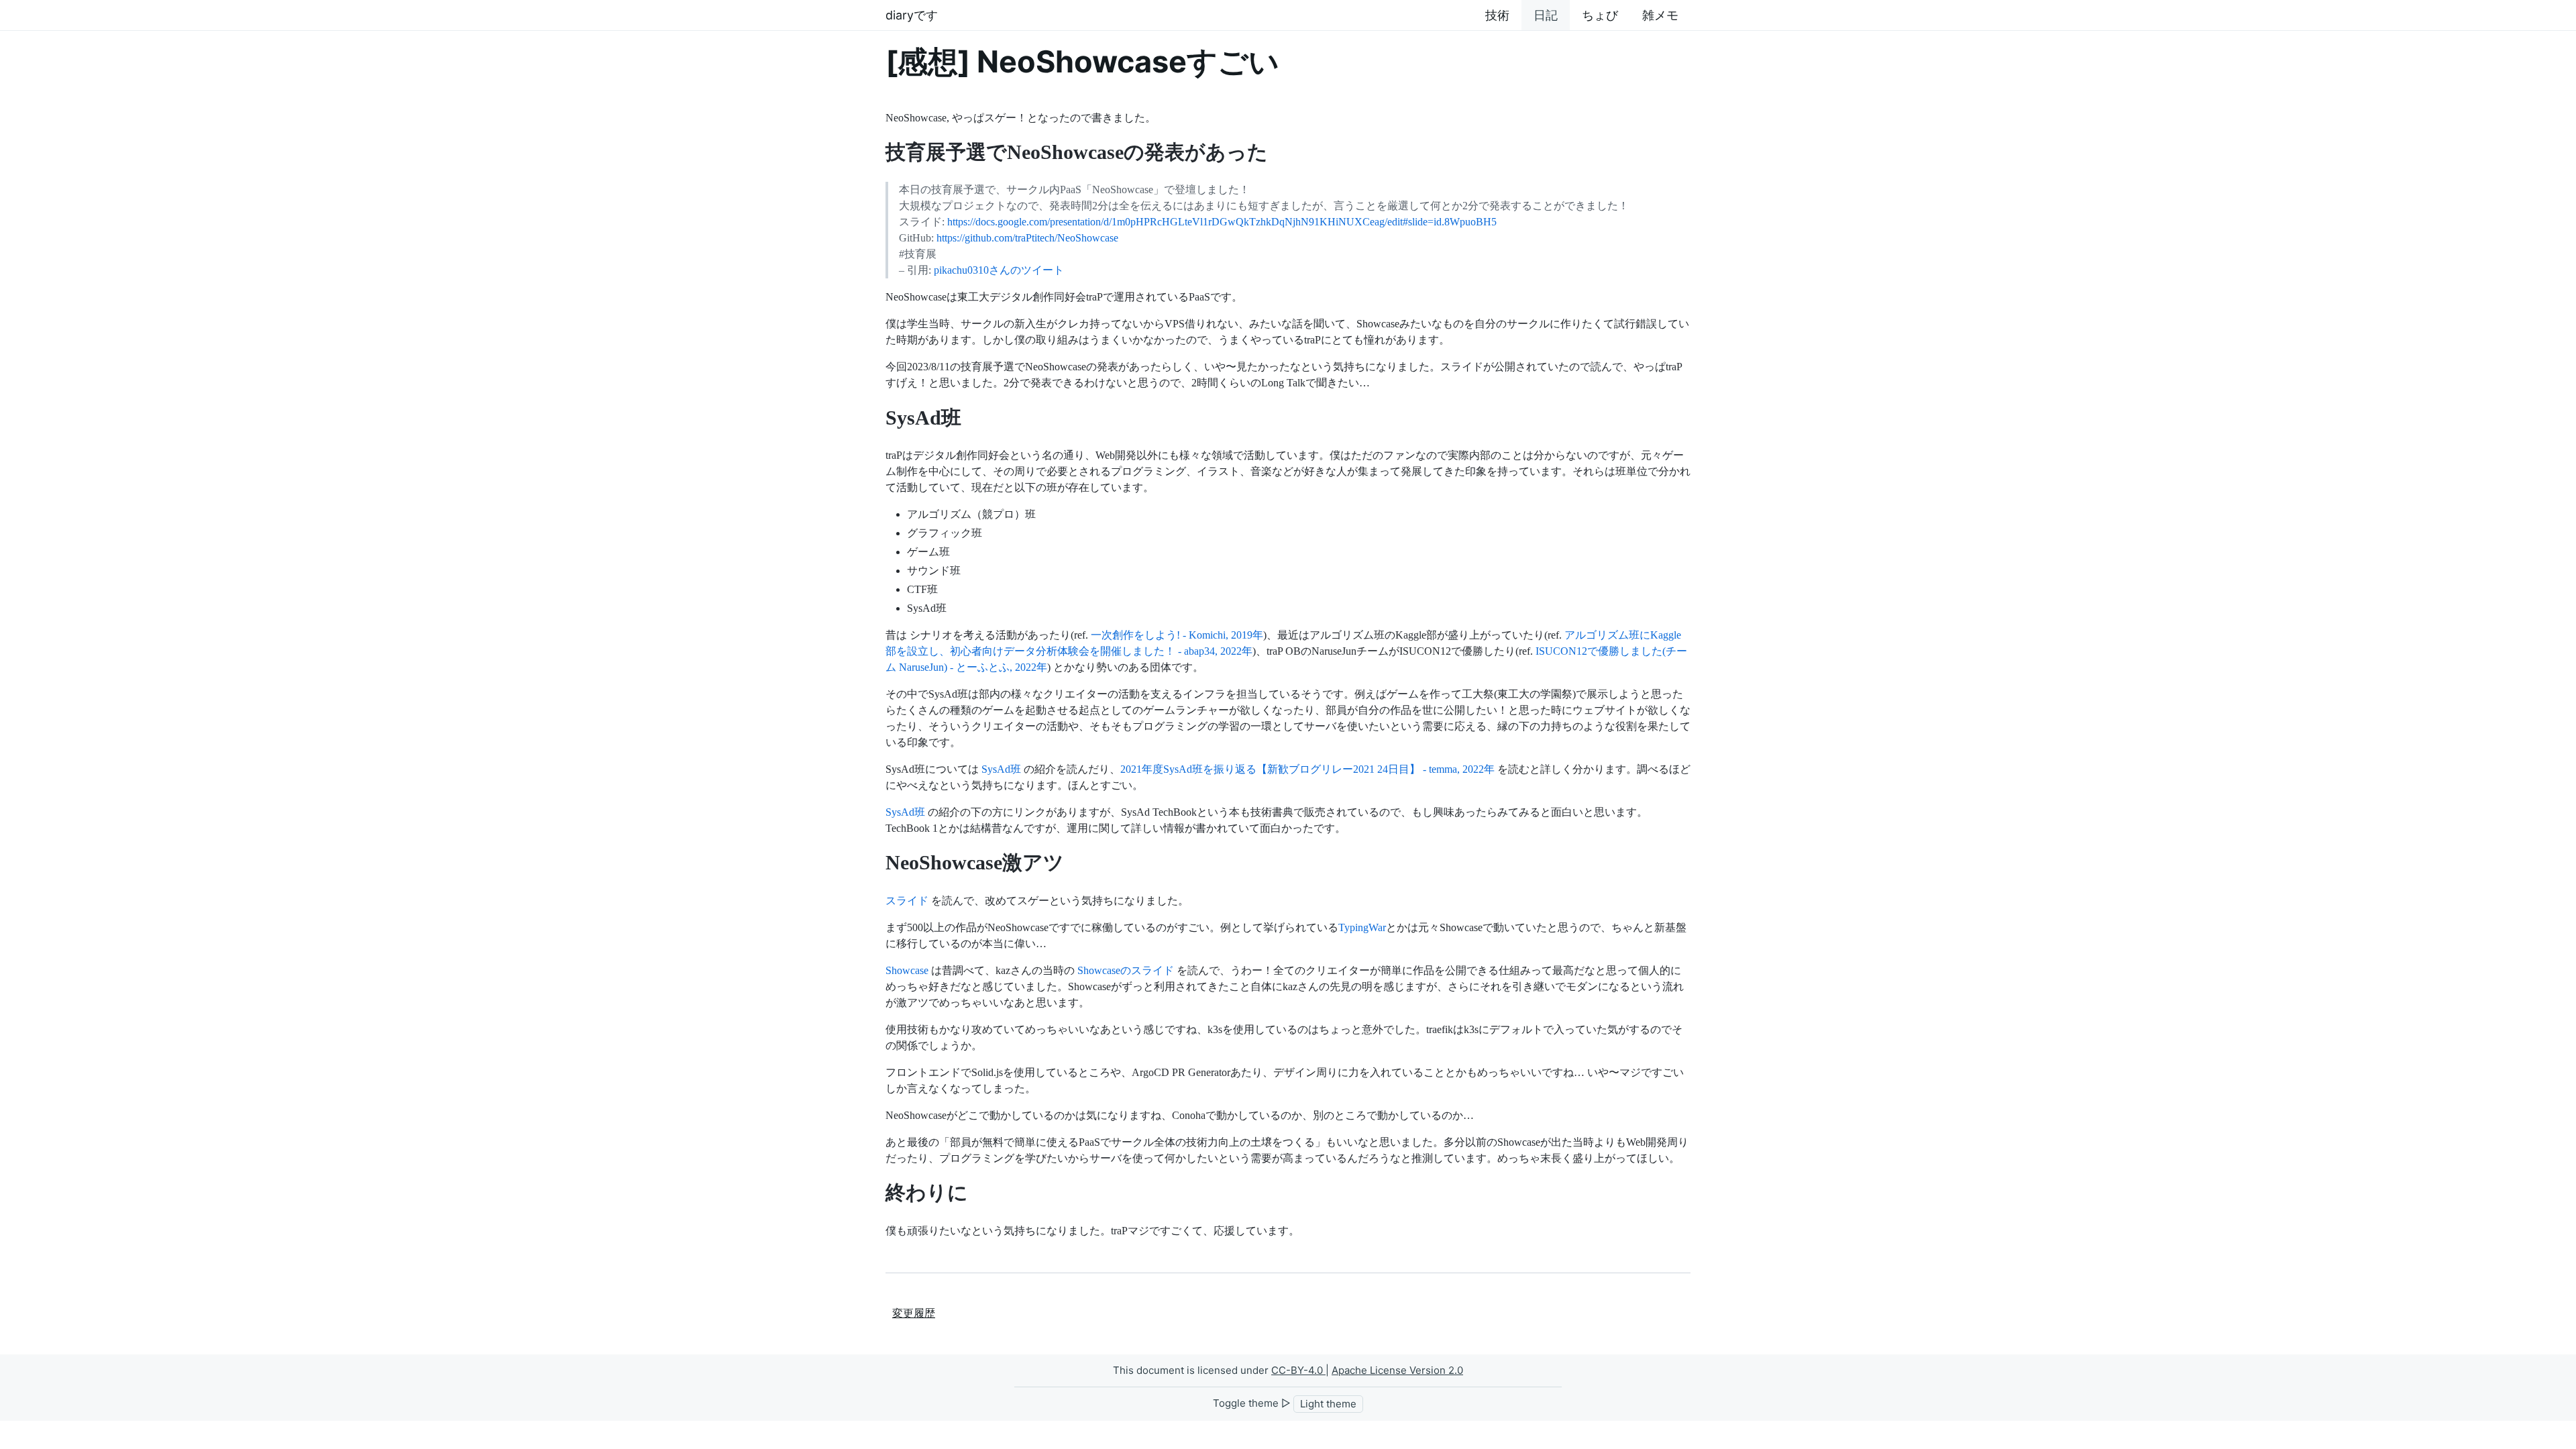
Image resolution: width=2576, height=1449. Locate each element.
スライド (907, 901)
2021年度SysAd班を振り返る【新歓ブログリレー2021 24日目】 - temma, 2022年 (1307, 769)
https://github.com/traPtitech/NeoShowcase (1027, 238)
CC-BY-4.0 (1298, 1370)
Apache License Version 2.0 (1397, 1370)
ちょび (1600, 15)
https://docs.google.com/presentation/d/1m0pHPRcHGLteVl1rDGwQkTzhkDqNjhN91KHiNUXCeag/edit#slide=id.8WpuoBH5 (1222, 222)
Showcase (907, 970)
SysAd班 (1001, 769)
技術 (1497, 15)
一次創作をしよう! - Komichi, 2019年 (1177, 635)
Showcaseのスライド (1126, 970)
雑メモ (1660, 15)
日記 (1546, 15)
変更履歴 (914, 1313)
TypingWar (1362, 927)
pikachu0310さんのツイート (999, 270)
